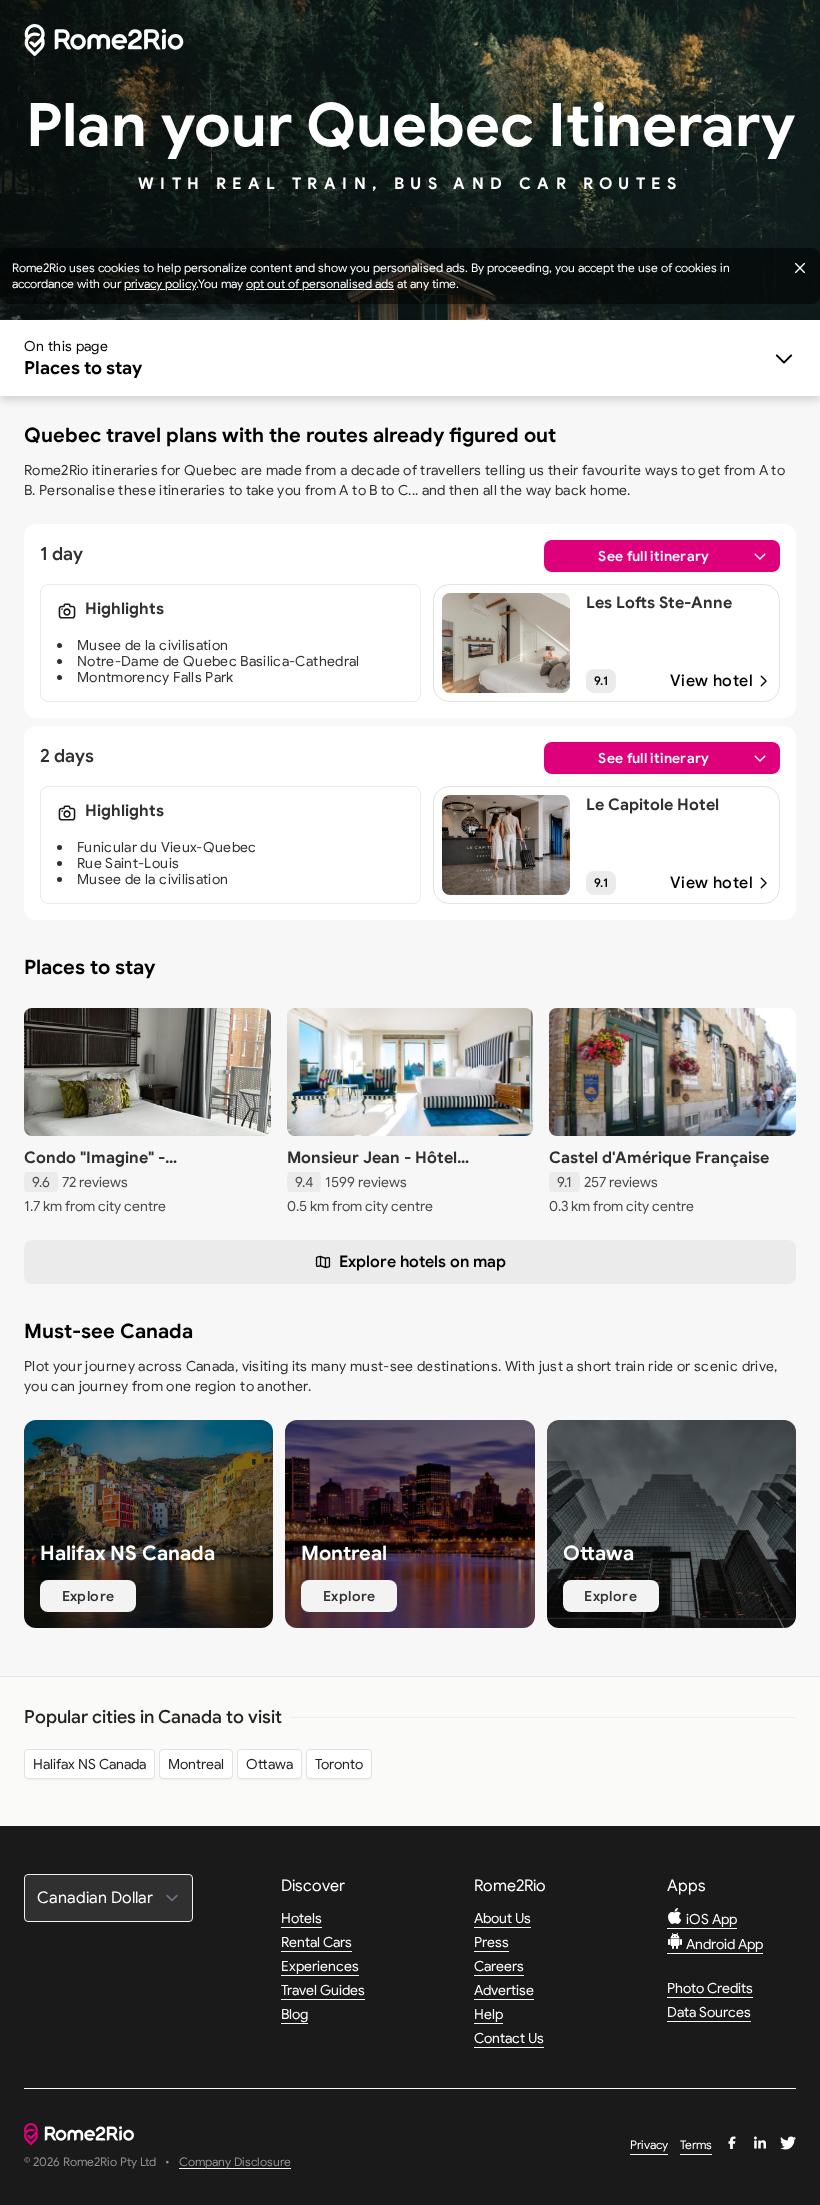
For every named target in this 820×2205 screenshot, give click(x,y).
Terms (696, 2144)
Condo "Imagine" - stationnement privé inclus (127, 1168)
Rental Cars (316, 1942)
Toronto (339, 1764)
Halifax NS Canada (89, 1764)
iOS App (710, 1919)
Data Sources (709, 2012)
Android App (723, 1944)
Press (491, 1942)
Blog (294, 2014)
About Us (502, 1918)
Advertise (504, 1990)
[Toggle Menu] (410, 358)
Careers (499, 1966)
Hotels (301, 1918)
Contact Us (509, 2038)
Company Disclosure (235, 2162)
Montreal (196, 1764)
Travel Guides (323, 1990)
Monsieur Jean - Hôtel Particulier (372, 1168)
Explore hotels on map (422, 1262)
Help (488, 2014)
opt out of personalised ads (320, 283)
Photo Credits (710, 1988)
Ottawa (269, 1764)
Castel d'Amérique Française (659, 1158)
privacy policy (160, 283)
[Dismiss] (800, 268)
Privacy (649, 2144)
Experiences (320, 1966)
